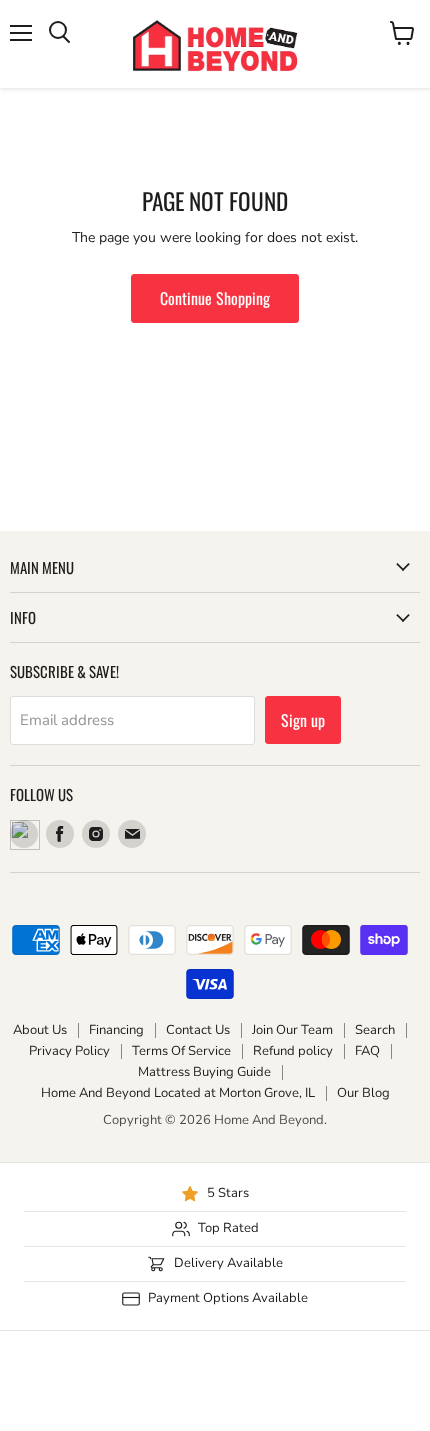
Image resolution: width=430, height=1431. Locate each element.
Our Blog (363, 1093)
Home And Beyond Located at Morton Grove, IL (178, 1093)
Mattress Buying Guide (204, 1072)
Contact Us (198, 1030)
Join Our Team (292, 1030)
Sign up (303, 720)
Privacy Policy (69, 1051)
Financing (116, 1030)
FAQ (367, 1051)
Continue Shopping (215, 298)
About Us (40, 1030)
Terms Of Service (181, 1051)
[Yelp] (24, 834)
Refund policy (293, 1051)
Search (375, 1030)
